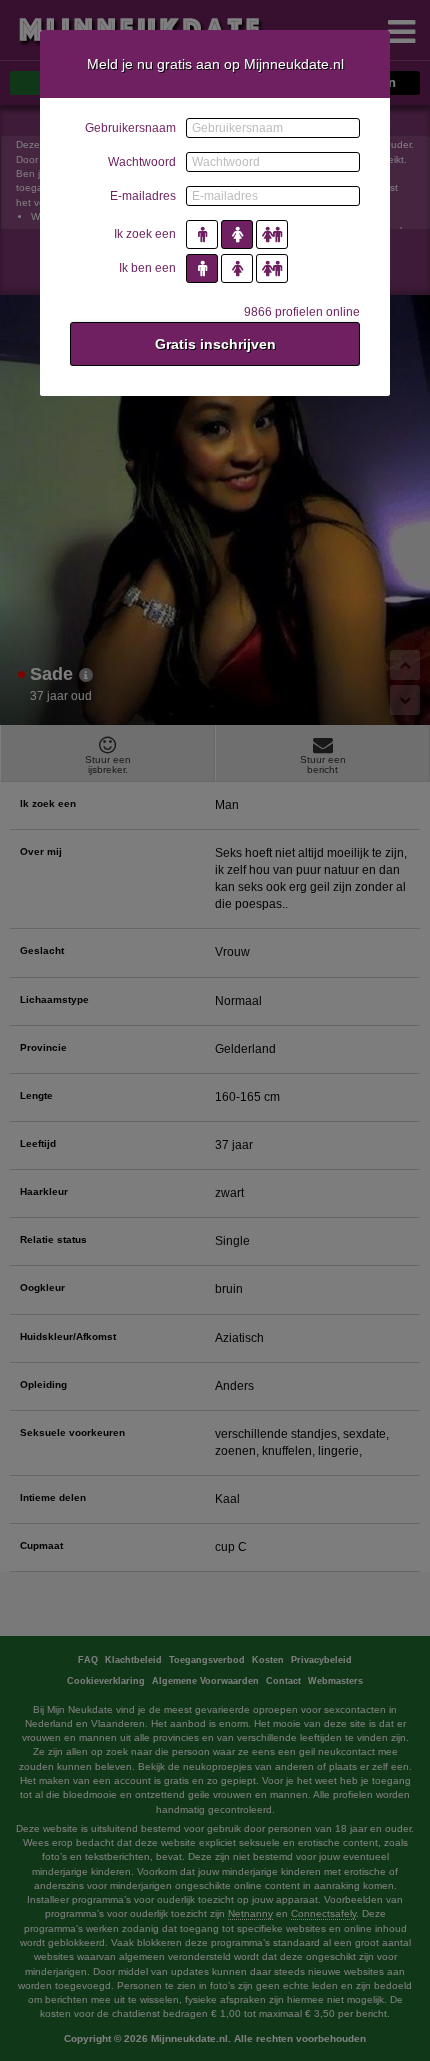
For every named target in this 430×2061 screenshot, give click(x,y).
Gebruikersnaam (130, 128)
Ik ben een (147, 268)
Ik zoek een (145, 234)
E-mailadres (143, 196)
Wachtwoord (142, 162)
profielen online (302, 312)
